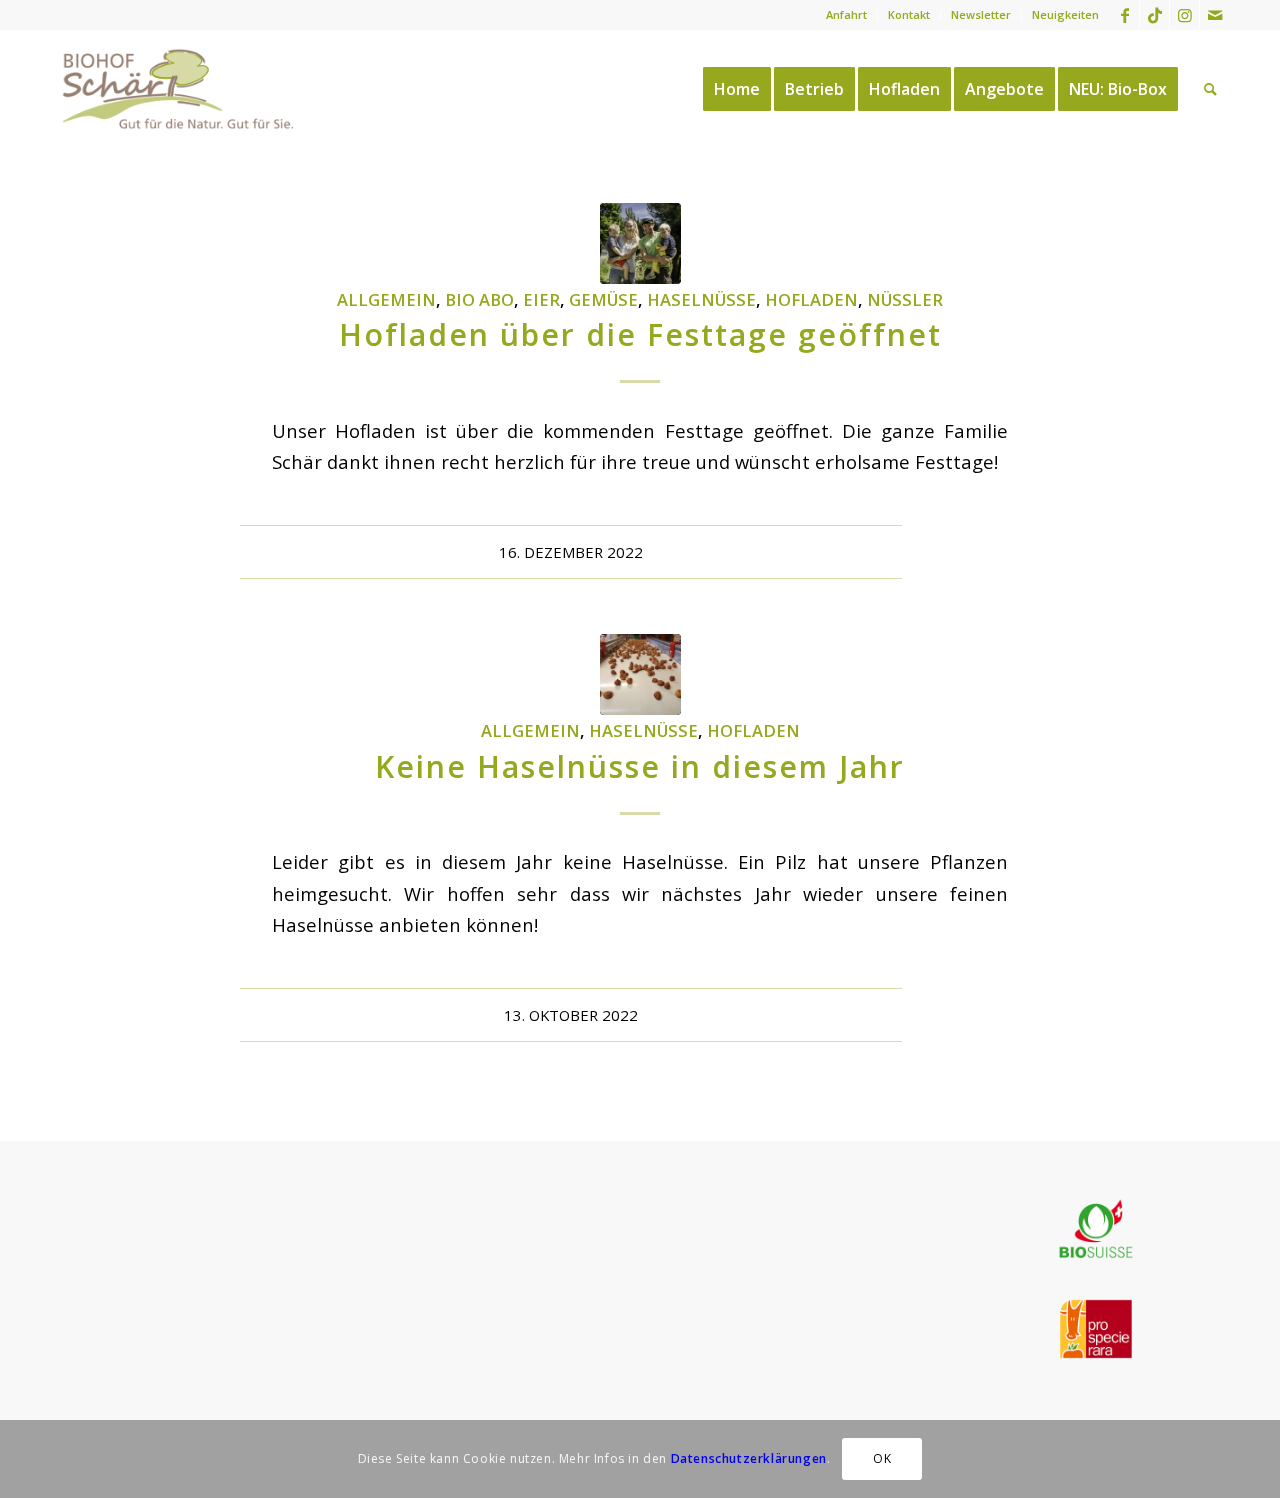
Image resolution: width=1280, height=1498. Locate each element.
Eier (541, 299)
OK (882, 1458)
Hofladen (811, 299)
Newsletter (981, 14)
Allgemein (386, 299)
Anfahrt (846, 14)
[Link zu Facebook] (1124, 15)
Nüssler (905, 299)
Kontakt (909, 14)
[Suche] (1210, 89)
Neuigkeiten (1065, 14)
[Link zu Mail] (1215, 15)
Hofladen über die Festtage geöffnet (640, 334)
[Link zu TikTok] (1154, 15)
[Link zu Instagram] (1184, 15)
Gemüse (603, 299)
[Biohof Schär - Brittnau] (178, 89)
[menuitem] (847, 15)
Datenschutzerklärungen (749, 1458)
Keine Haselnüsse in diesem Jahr (640, 766)
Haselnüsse (701, 299)
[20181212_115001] (640, 674)
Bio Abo (479, 299)
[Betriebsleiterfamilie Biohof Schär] (640, 243)
